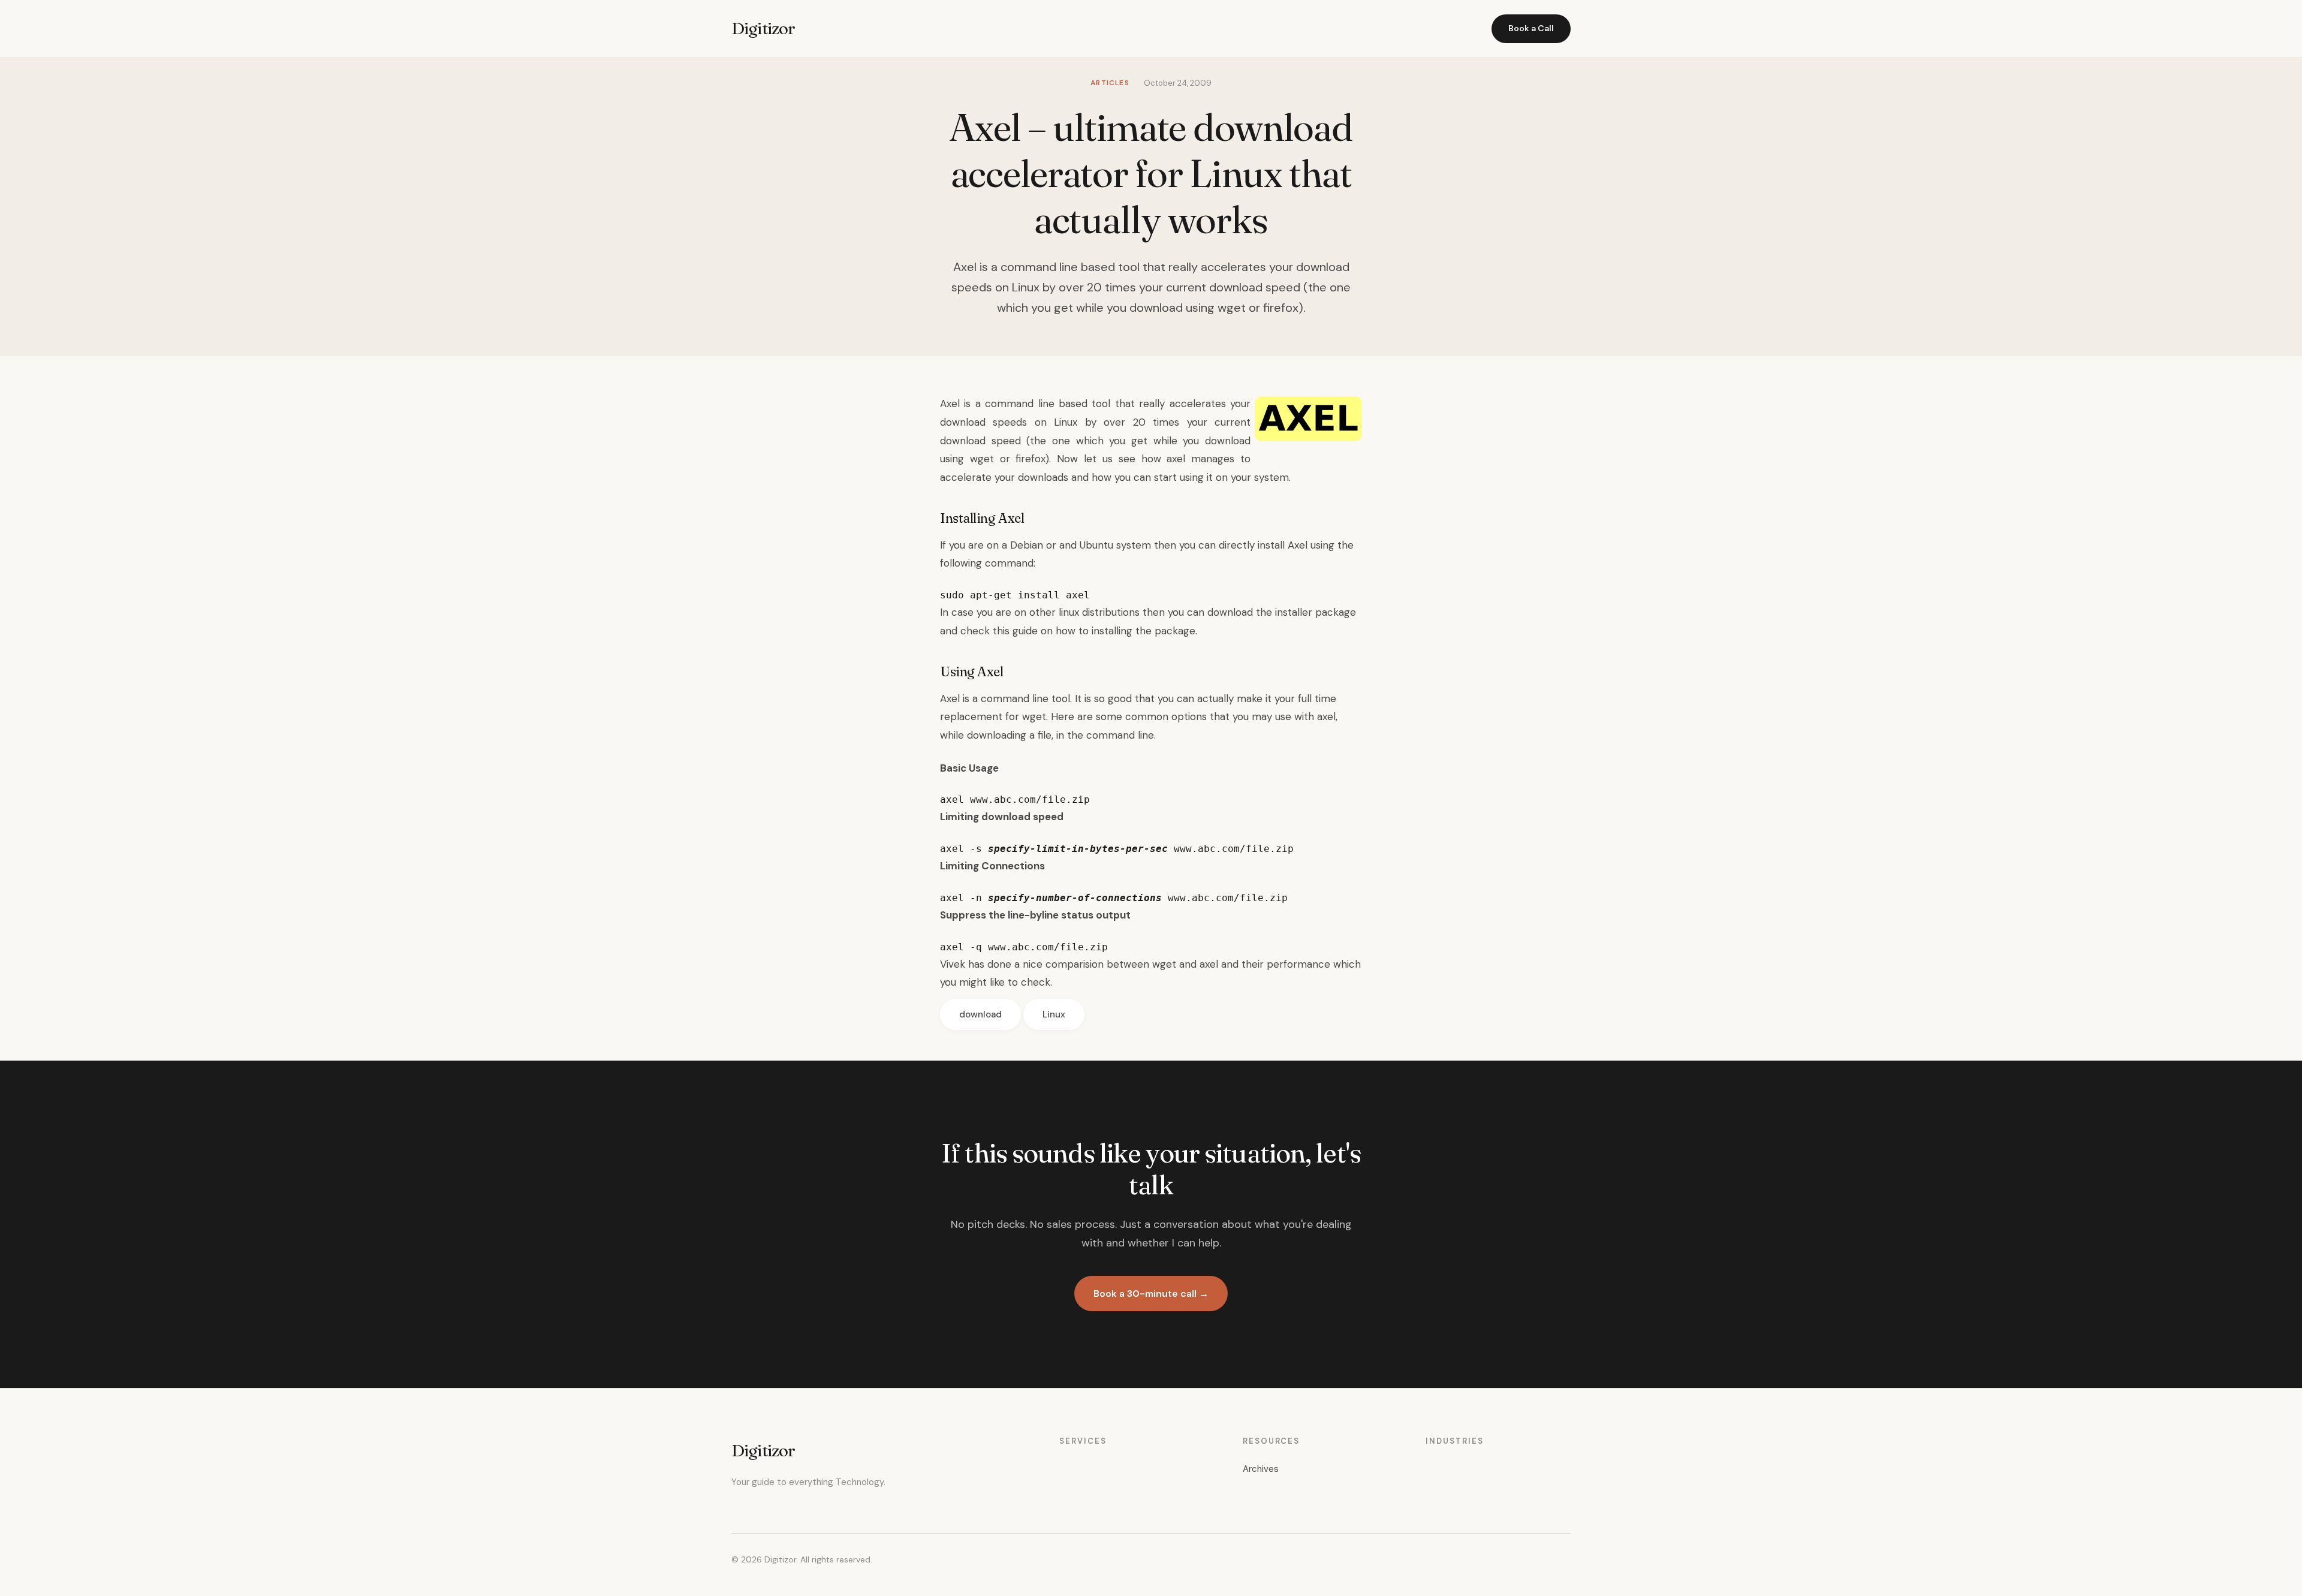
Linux (1054, 1014)
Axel (950, 403)
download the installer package (1282, 612)
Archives (1261, 1469)
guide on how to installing (1072, 631)
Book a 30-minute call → (1151, 1294)
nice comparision (1063, 964)
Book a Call (1531, 28)
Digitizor (763, 28)
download (980, 1014)
